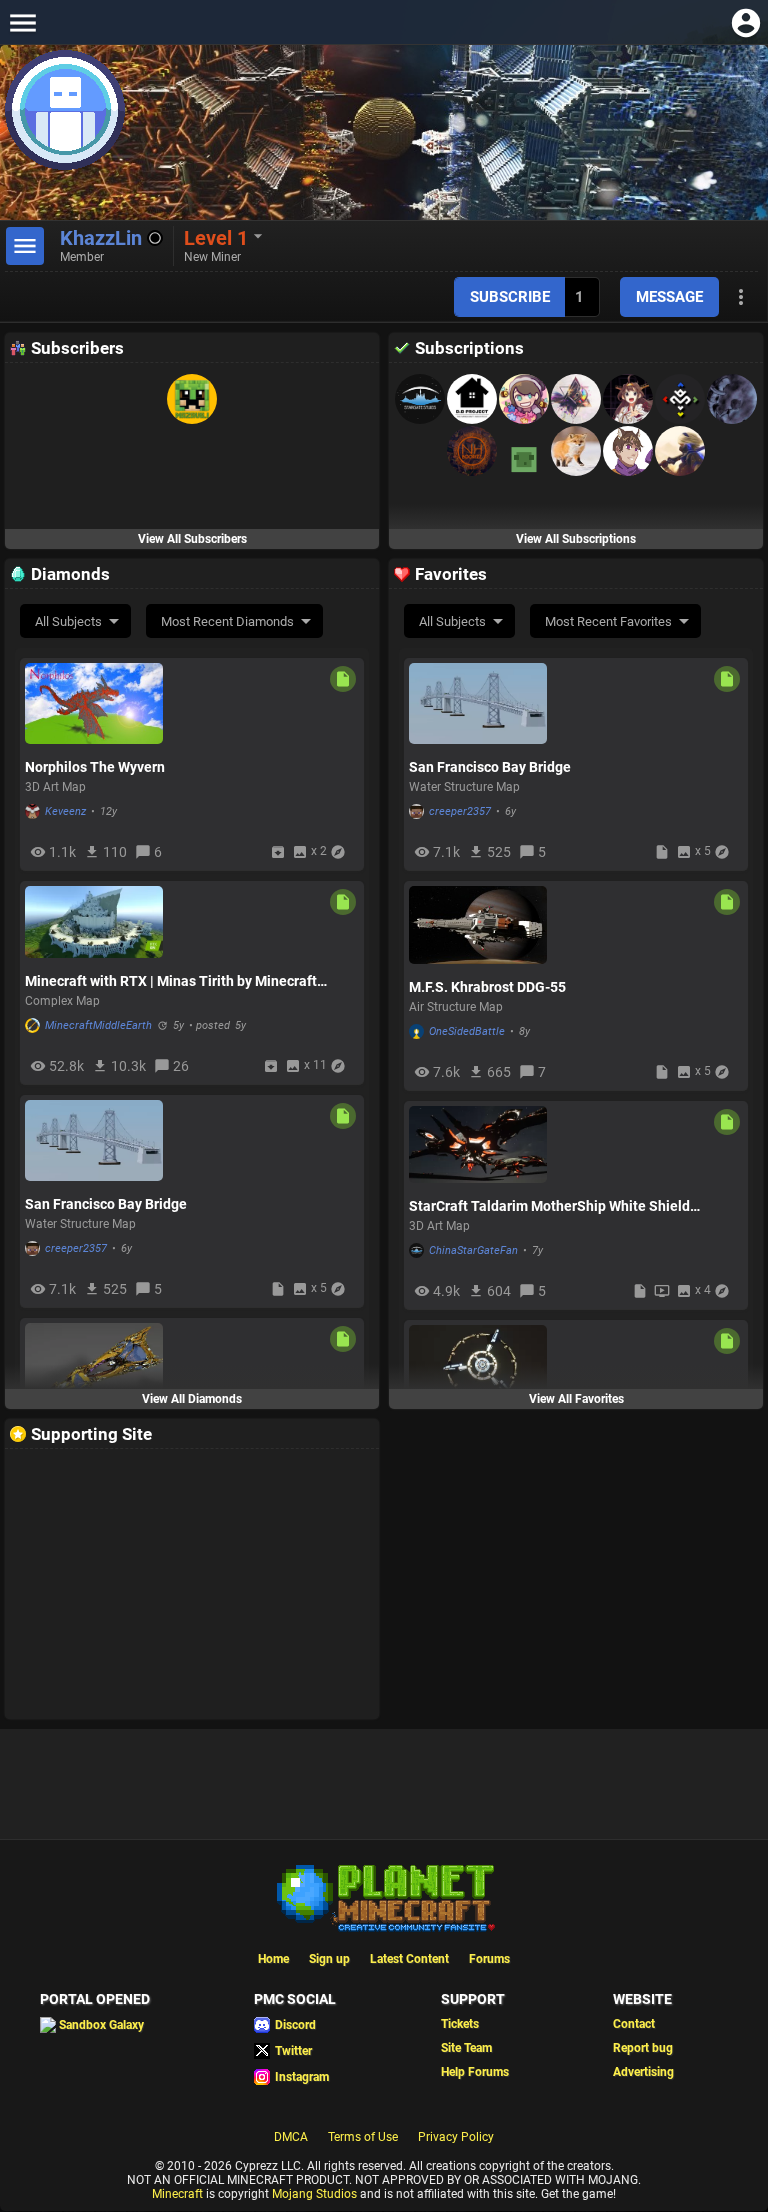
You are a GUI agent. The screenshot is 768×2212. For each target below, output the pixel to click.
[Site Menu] (22, 22)
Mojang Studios (314, 2194)
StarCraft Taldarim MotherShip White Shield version (549, 1206)
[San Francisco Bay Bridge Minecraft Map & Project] (94, 1140)
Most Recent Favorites (608, 621)
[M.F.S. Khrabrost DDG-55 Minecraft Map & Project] (478, 924)
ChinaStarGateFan (473, 1250)
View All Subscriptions (576, 539)
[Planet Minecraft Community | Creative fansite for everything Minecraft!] (384, 1896)
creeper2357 (76, 1248)
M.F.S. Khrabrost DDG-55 (487, 987)
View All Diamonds (192, 1399)
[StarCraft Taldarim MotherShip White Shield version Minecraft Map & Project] (478, 1144)
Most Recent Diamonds (227, 621)
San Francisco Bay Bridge (106, 1204)
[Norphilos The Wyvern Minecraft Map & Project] (94, 703)
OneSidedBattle (467, 1031)
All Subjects (68, 621)
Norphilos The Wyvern (95, 767)
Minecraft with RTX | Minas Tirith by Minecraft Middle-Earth (171, 981)
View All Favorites (576, 1399)
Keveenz (65, 811)
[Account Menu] (745, 22)
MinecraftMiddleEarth (98, 1025)
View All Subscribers (192, 539)
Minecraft (177, 2194)
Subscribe (510, 297)
